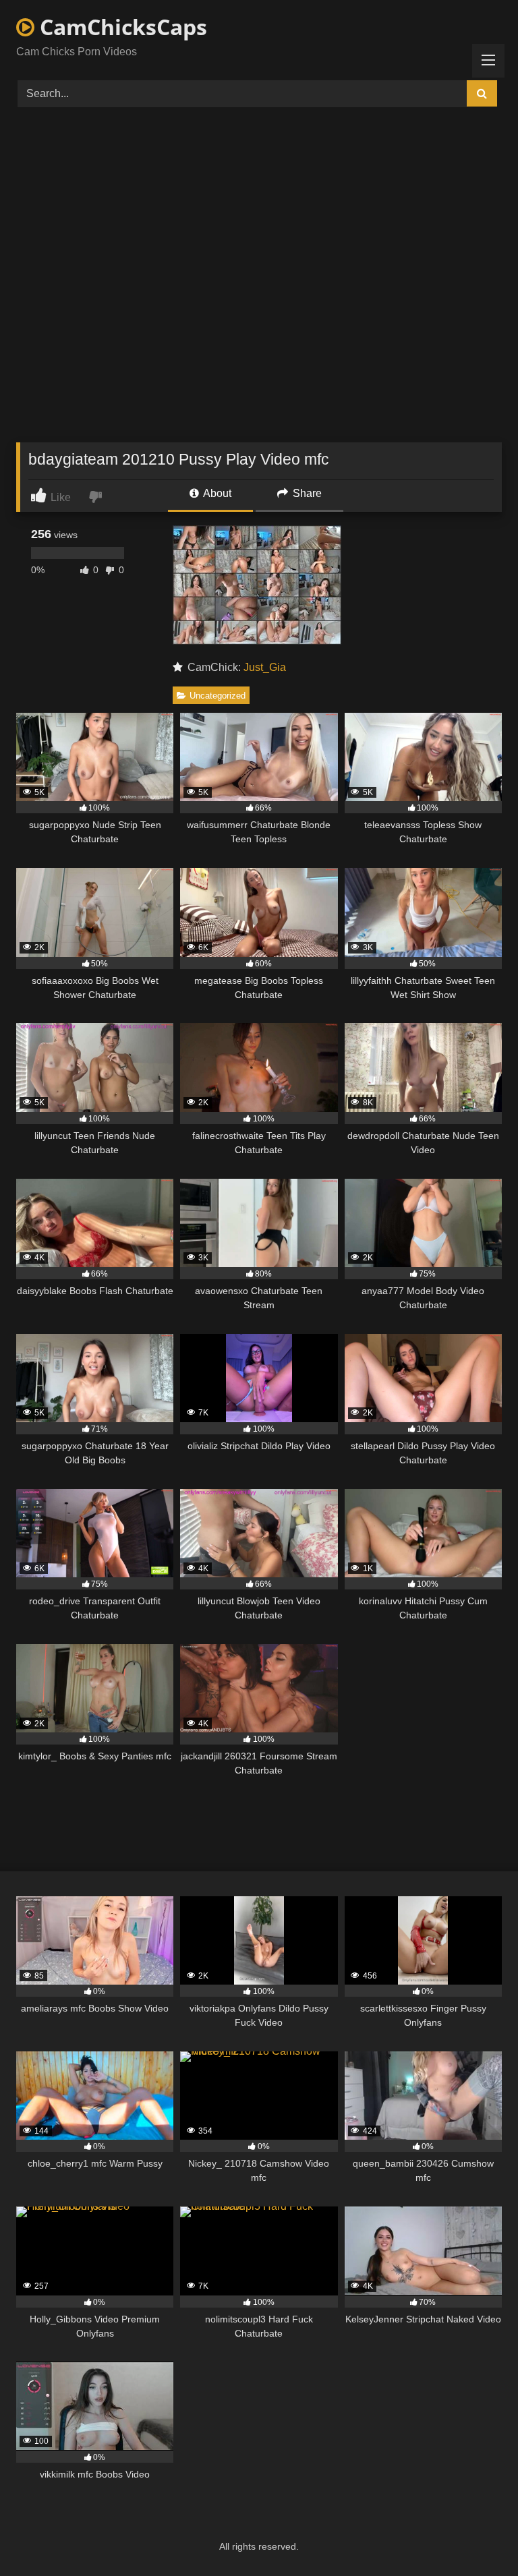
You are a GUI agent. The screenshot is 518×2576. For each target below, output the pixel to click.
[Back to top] (476, 2536)
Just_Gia (265, 667)
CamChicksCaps (121, 27)
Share (306, 493)
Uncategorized (218, 696)
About (216, 493)
